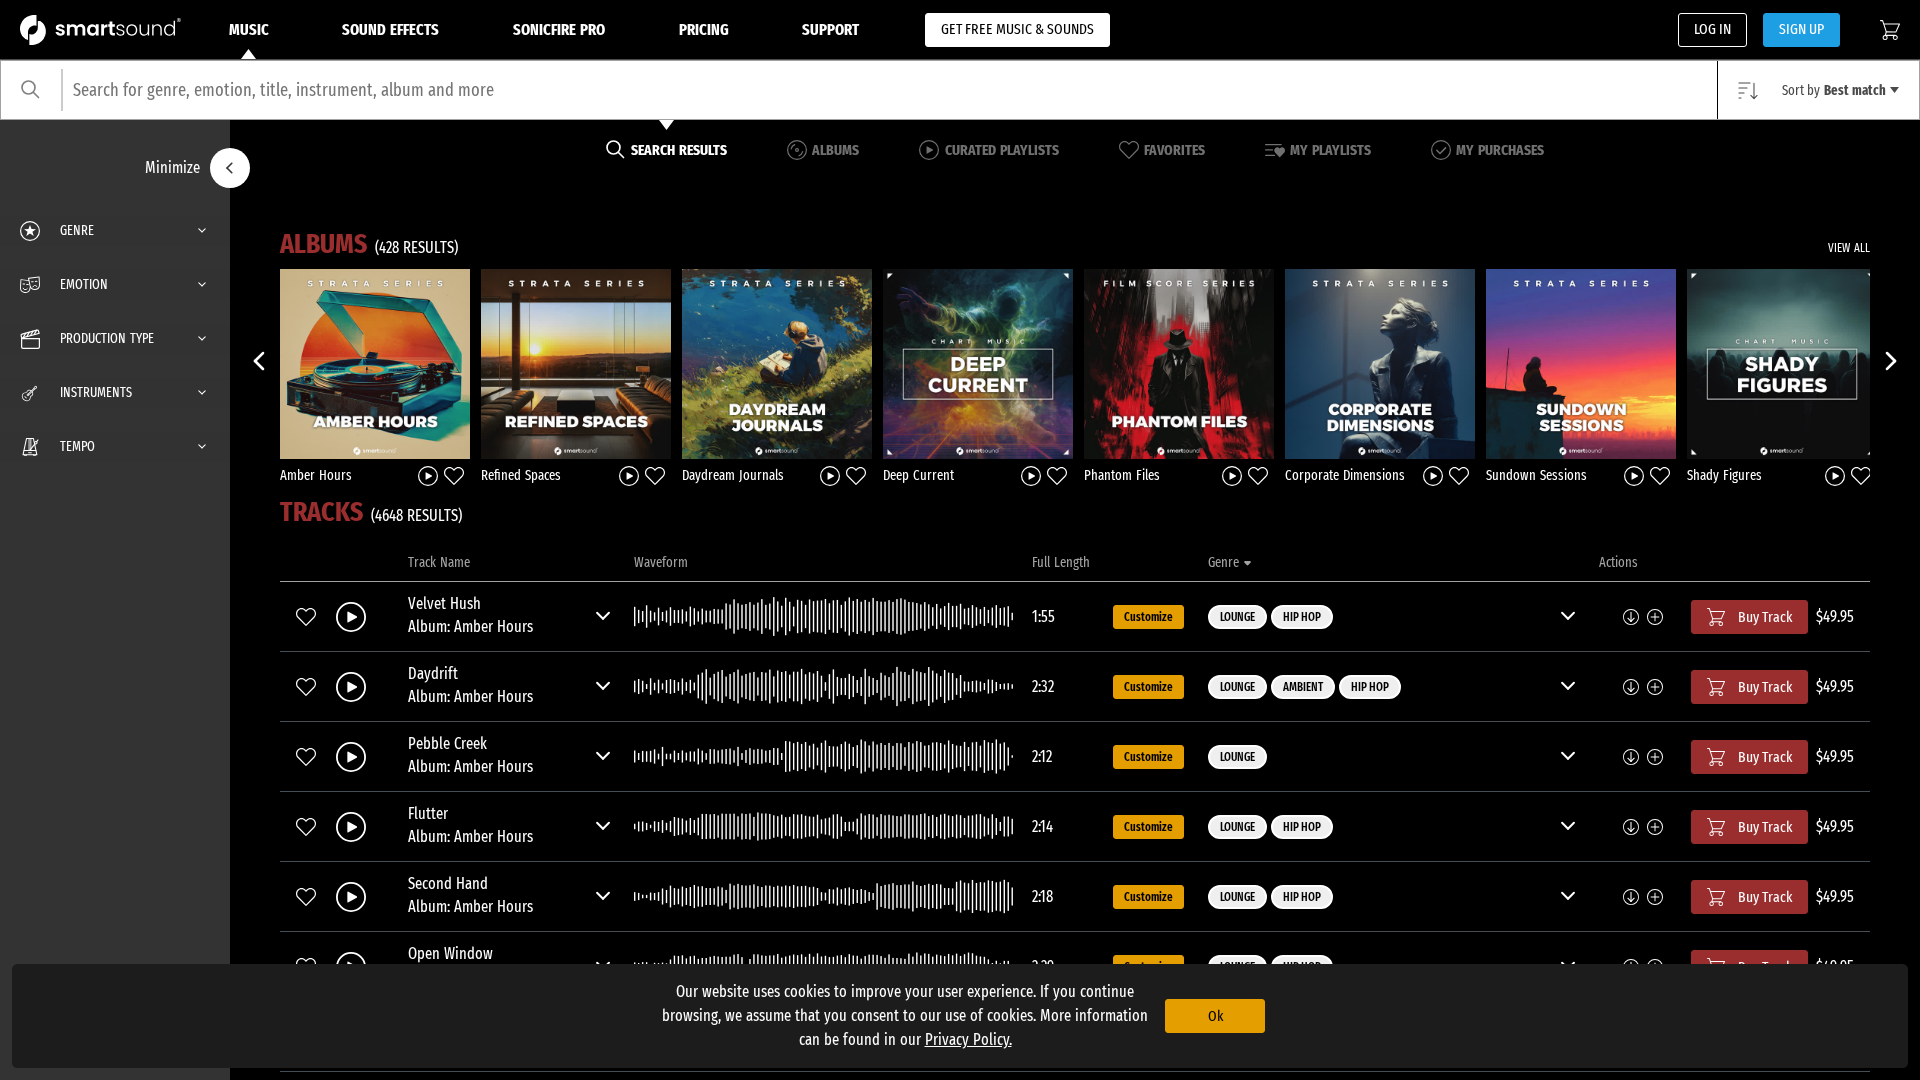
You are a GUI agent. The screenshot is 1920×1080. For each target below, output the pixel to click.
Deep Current (918, 475)
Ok (1215, 1016)
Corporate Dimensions (1345, 475)
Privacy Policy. (968, 1039)
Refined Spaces (521, 475)
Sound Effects (390, 29)
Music (249, 29)
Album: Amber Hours (470, 626)
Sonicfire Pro (559, 29)
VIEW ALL (1849, 248)
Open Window (450, 953)
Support (830, 29)
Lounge (1237, 617)
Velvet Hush (444, 603)
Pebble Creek (447, 743)
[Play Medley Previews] (428, 474)
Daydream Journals (733, 475)
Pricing (704, 29)
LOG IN (1712, 29)
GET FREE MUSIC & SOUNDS (1017, 29)
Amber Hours (316, 475)
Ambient (1303, 687)
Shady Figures (1724, 475)
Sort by (1834, 90)
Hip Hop (1302, 617)
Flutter (428, 813)
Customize (1148, 617)
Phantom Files (1122, 475)
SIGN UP (1801, 29)
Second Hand (448, 883)
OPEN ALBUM (375, 363)
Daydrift (433, 673)
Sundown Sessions (1536, 475)
